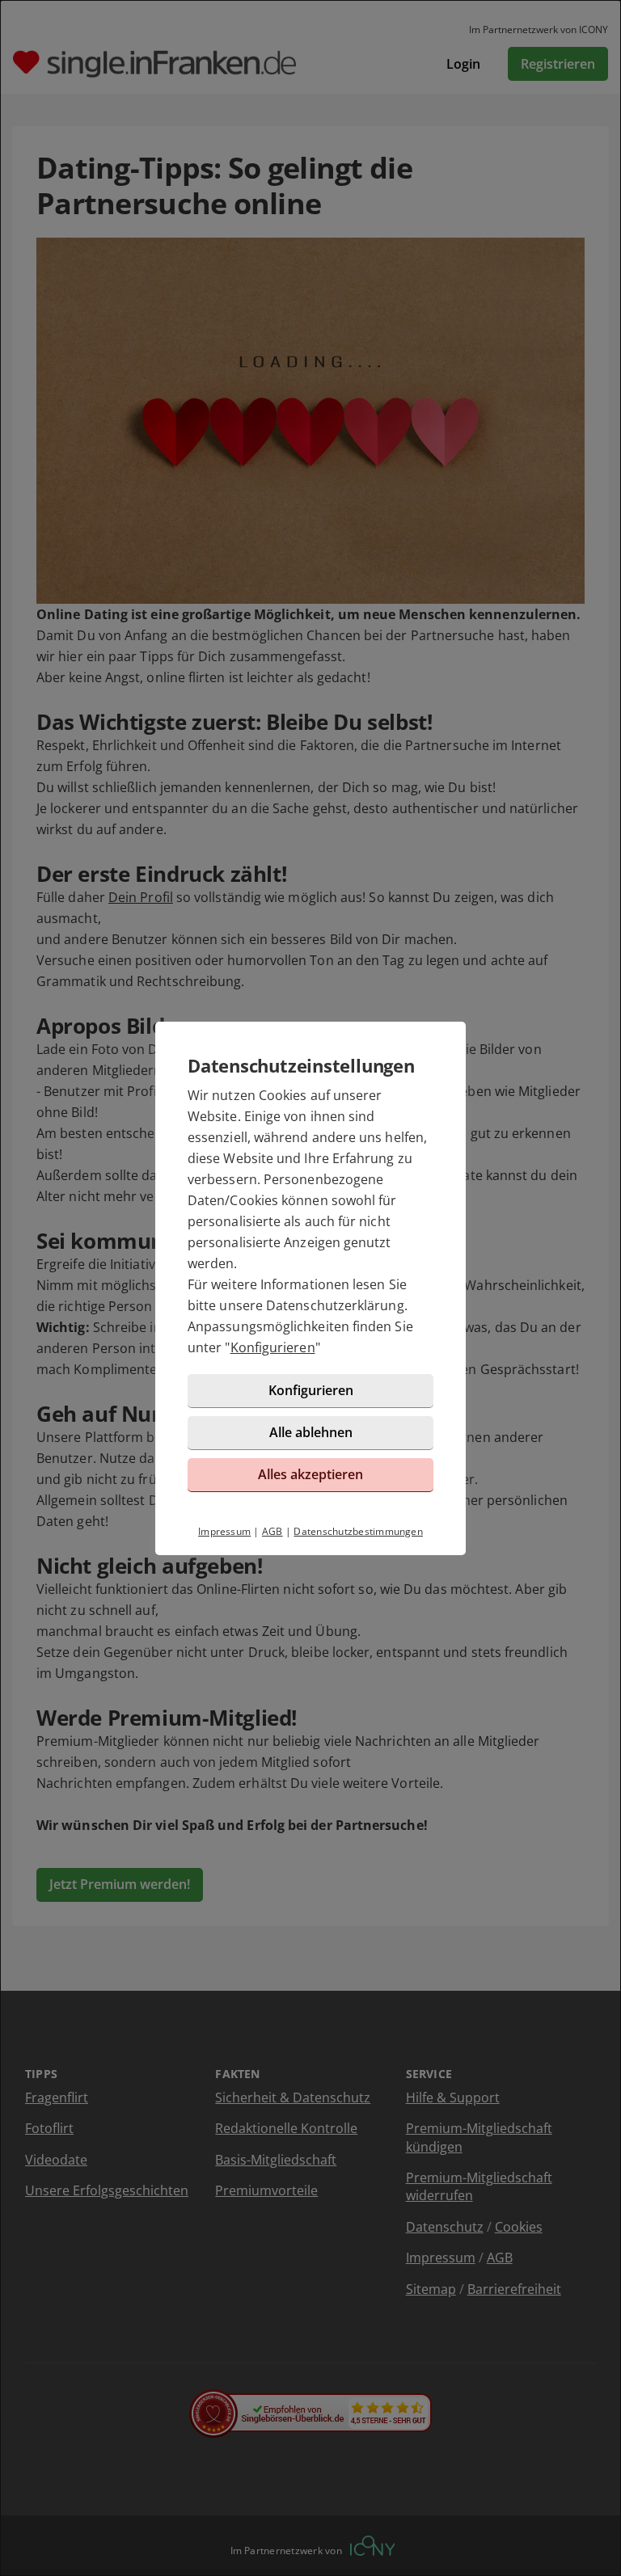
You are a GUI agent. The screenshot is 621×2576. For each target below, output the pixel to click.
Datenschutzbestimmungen (358, 1531)
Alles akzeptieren (310, 1474)
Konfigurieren (273, 1347)
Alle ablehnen (311, 1432)
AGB (272, 1531)
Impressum (224, 1531)
